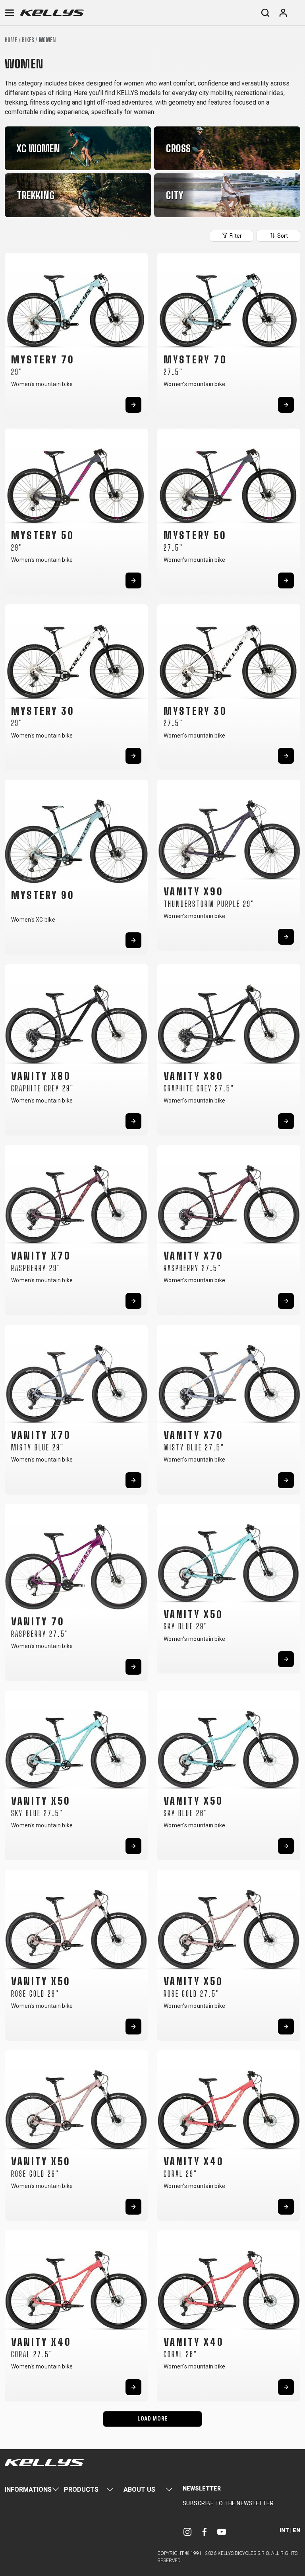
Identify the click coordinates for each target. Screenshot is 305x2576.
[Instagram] (187, 2532)
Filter (235, 236)
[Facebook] (205, 2532)
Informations (28, 2490)
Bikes (28, 40)
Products (81, 2490)
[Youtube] (222, 2532)
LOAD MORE (152, 2419)
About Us (139, 2490)
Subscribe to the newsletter (228, 2503)
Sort (282, 236)
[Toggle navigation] (10, 13)
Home (11, 40)
